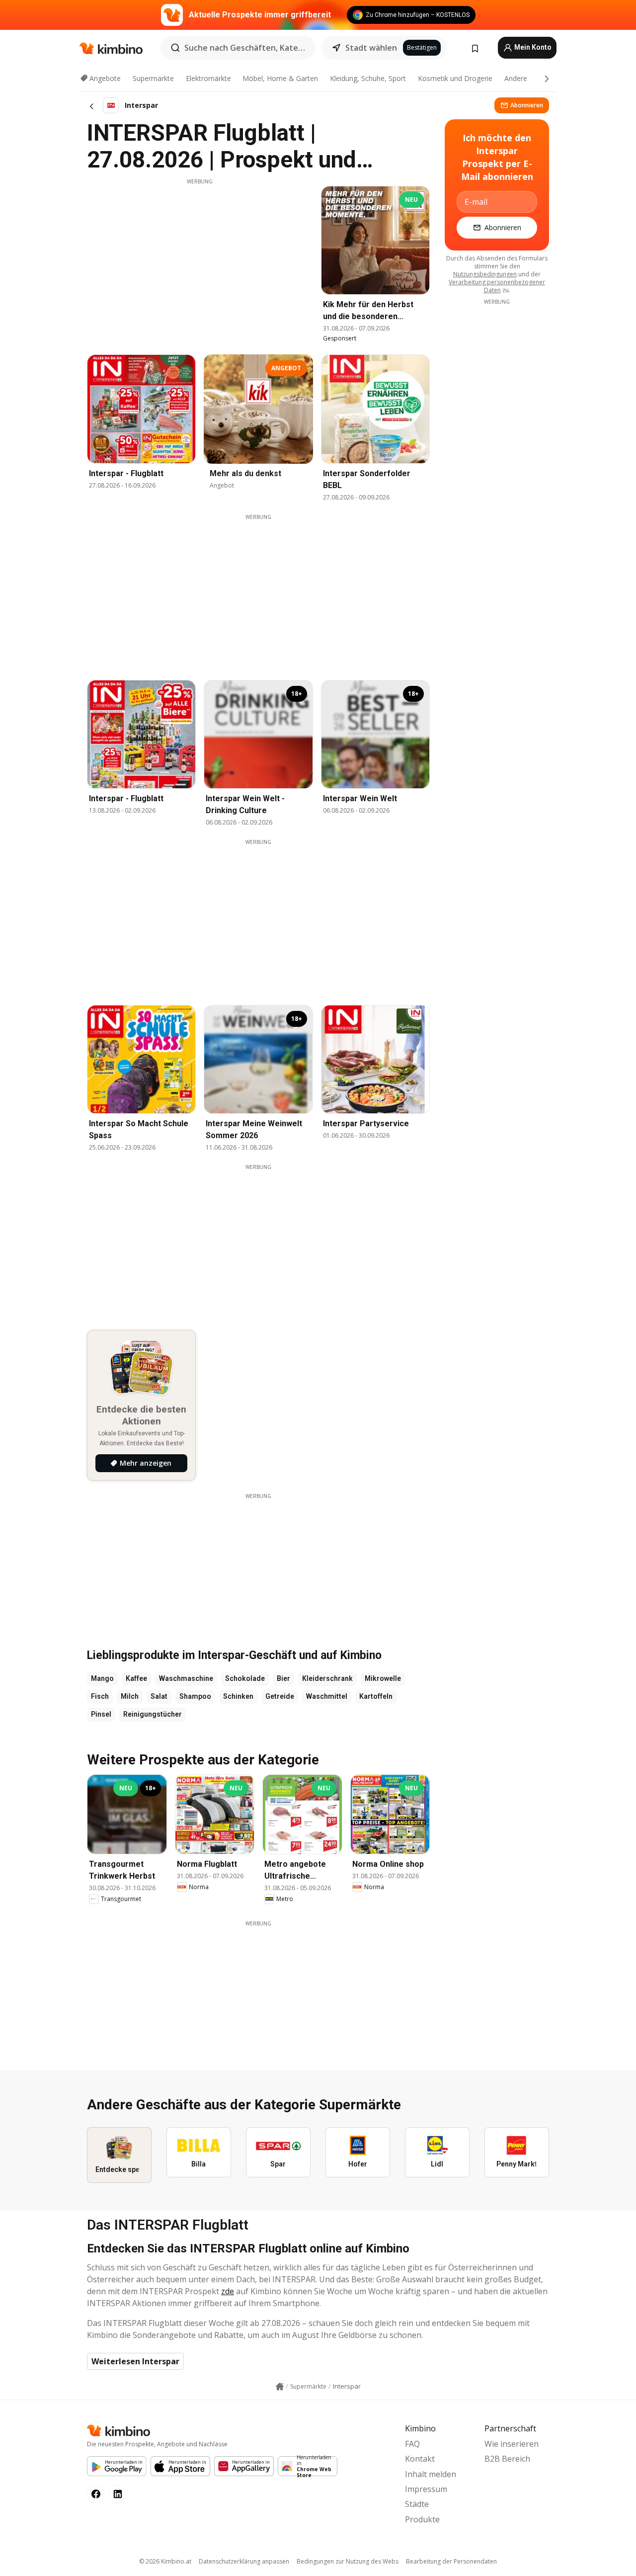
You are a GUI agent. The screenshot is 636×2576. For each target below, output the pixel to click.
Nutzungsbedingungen (485, 274)
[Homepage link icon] (280, 2387)
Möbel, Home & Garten (280, 78)
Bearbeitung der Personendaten (451, 2561)
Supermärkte (153, 78)
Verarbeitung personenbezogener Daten (497, 286)
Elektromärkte (208, 78)
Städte (417, 2504)
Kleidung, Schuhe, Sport (368, 78)
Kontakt (420, 2459)
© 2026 (165, 2561)
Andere (516, 78)
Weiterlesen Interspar (135, 2361)
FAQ (412, 2444)
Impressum (426, 2489)
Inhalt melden (431, 2474)
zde (228, 2291)
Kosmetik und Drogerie (455, 78)
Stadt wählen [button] (371, 48)
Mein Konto (532, 47)
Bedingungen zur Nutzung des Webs (348, 2561)
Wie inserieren (512, 2444)
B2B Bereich (507, 2459)
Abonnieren (527, 105)
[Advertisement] (200, 255)
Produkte (422, 2519)
